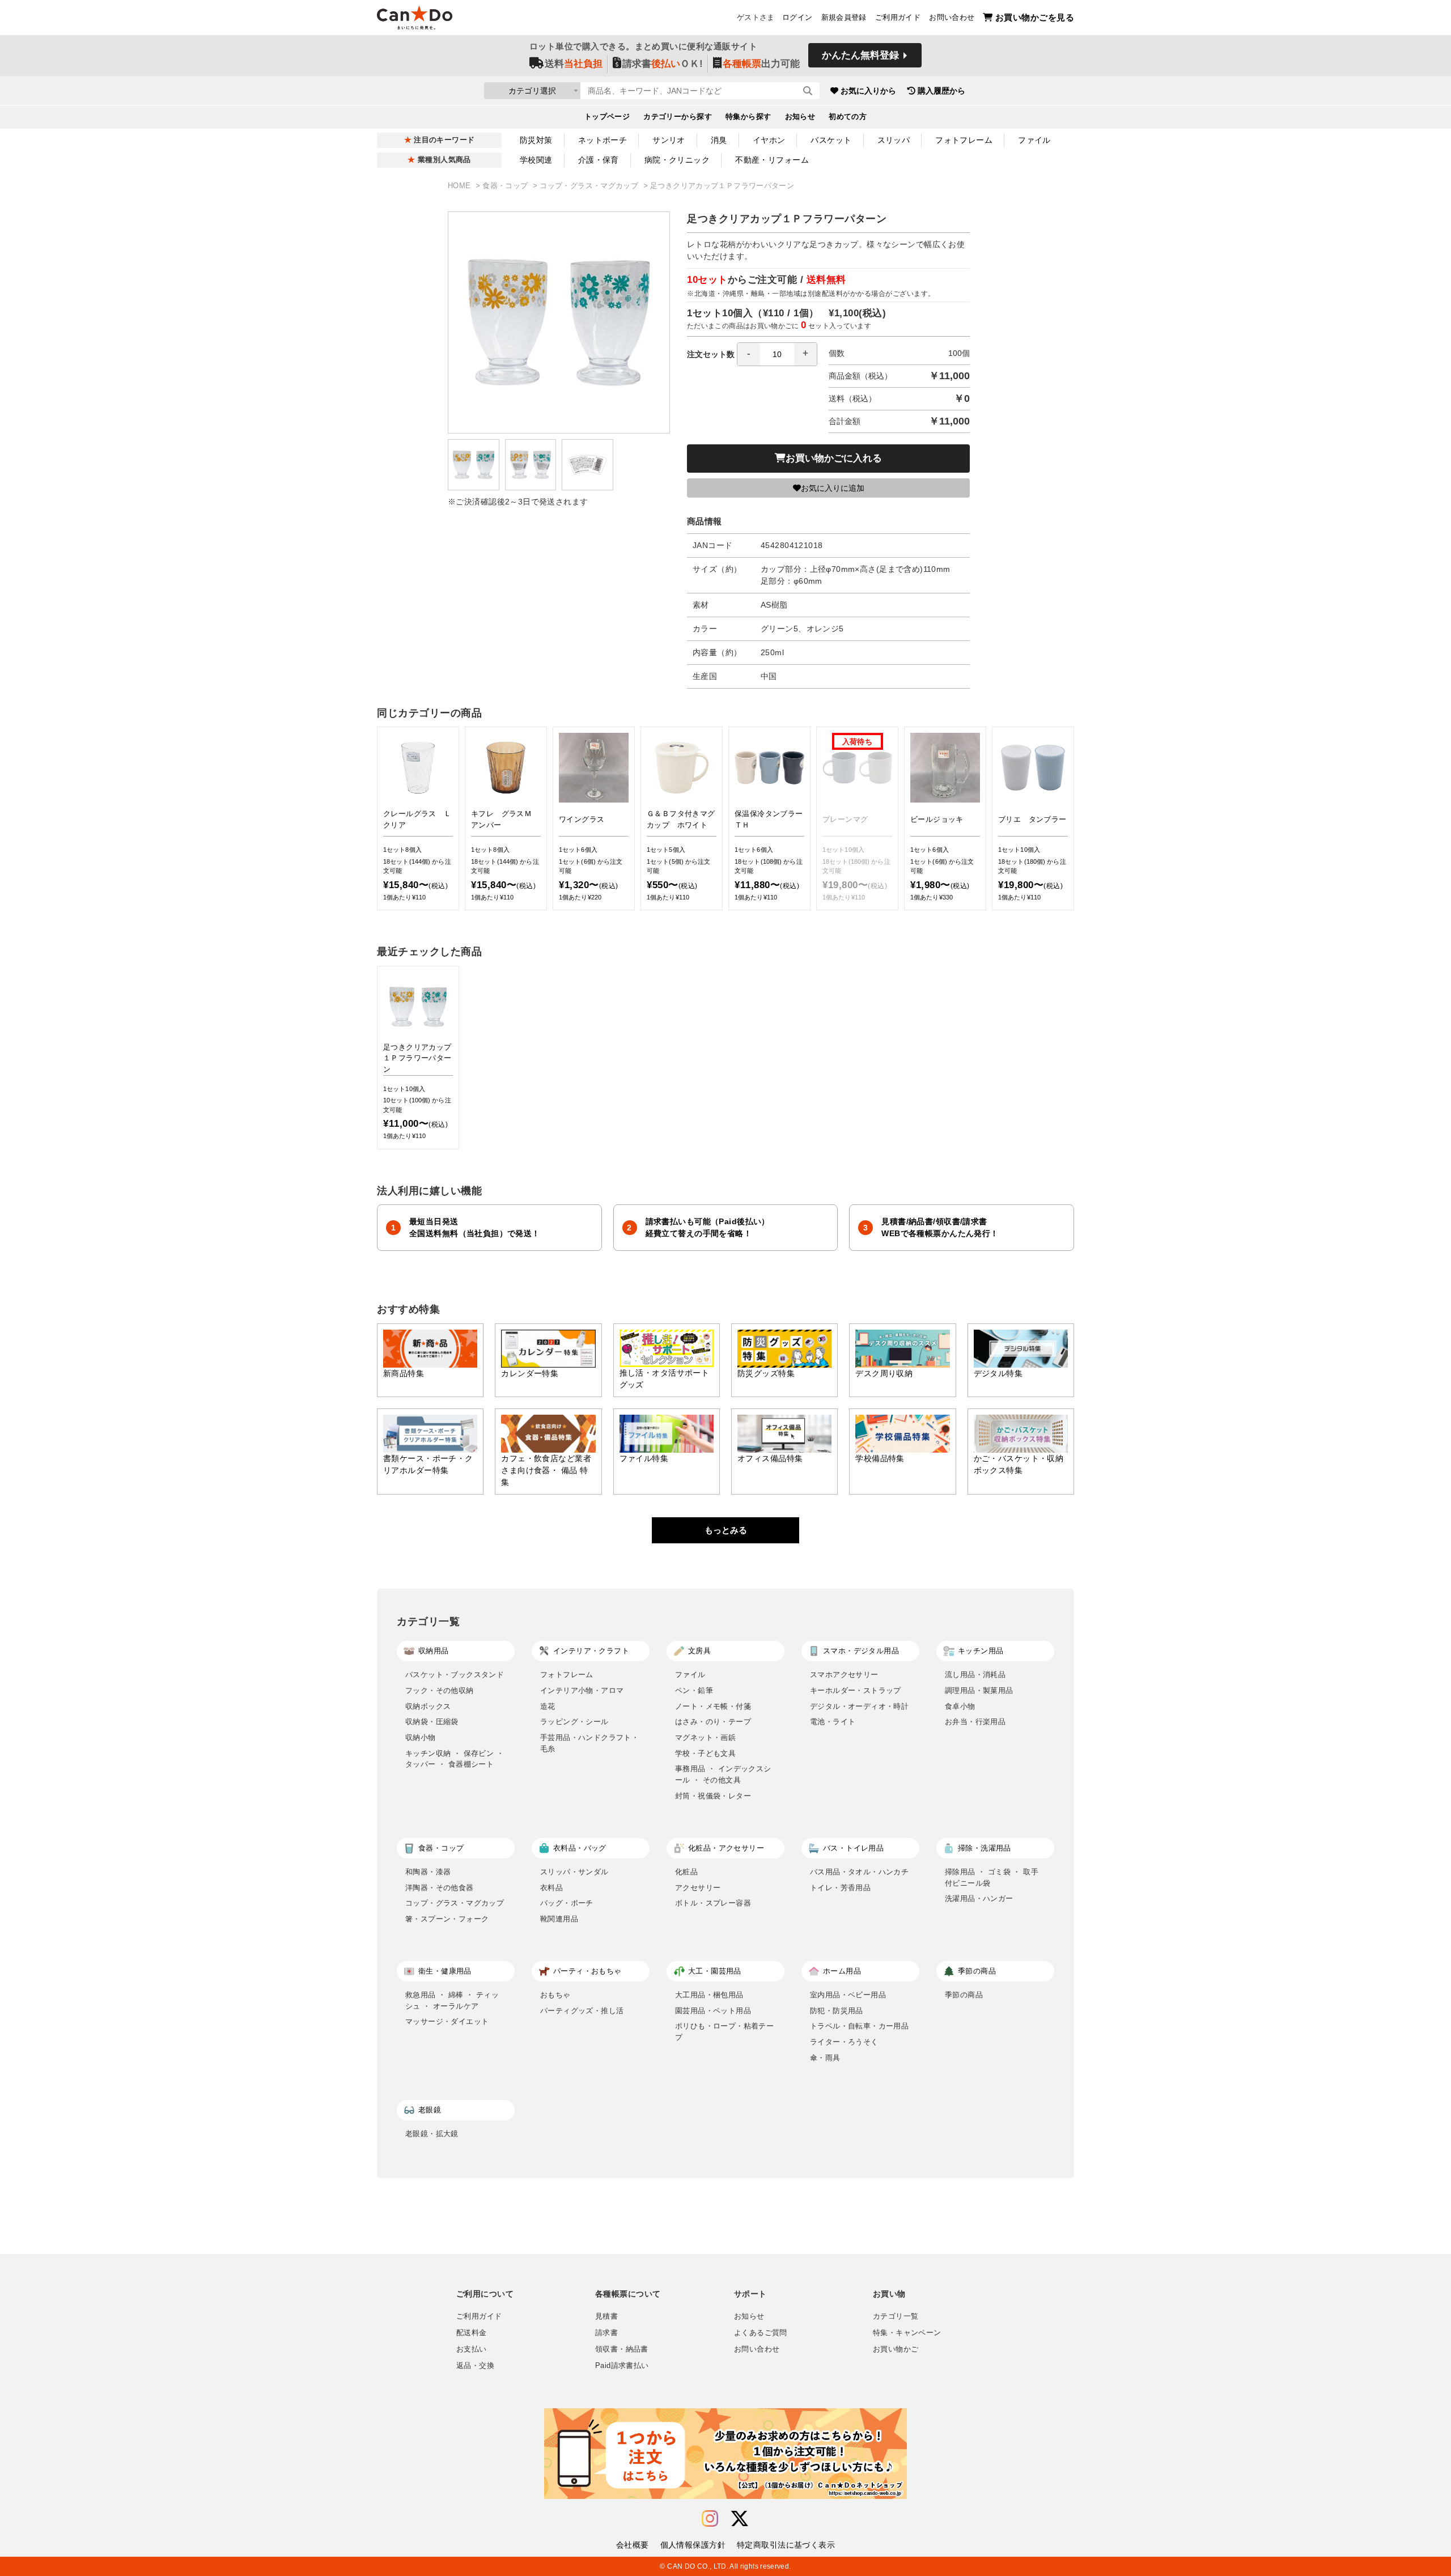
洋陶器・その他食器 (440, 1888)
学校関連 (536, 160)
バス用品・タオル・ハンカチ (859, 1872)
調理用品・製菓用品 (979, 1690)
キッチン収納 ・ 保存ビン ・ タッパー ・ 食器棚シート (455, 1759)
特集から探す (748, 117)
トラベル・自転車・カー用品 (859, 2026)
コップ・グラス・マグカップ (590, 186)
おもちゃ (555, 1995)
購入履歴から (941, 91)
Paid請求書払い (622, 2366)
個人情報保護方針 (693, 2545)
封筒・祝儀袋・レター (713, 1796)
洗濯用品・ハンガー (979, 1898)
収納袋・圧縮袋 (432, 1722)
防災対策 (536, 140)
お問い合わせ (952, 18)
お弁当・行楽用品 (975, 1722)
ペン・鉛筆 (694, 1690)
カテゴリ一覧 (896, 2316)
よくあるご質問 (761, 2333)
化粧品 (686, 1872)
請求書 (606, 2333)
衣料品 (551, 1888)
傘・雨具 (825, 2058)
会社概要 (633, 2545)
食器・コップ (506, 186)
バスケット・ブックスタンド (455, 1675)
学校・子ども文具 (705, 1753)
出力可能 (761, 64)
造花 (548, 1706)
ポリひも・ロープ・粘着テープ (724, 2032)
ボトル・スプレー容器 (713, 1903)
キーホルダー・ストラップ (856, 1690)
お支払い (472, 2349)
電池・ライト (833, 1722)
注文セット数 (711, 354)
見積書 (606, 2316)
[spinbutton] (777, 354)
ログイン (797, 18)
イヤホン (769, 140)
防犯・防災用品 (837, 2011)
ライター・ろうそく (844, 2042)
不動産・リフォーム (772, 160)
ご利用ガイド (898, 18)
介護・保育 (599, 160)
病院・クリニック (677, 160)
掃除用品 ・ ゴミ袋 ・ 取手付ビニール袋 (992, 1877)
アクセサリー (698, 1888)
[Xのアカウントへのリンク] (740, 2519)
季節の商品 (964, 1995)
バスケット (831, 140)
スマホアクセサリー (844, 1675)
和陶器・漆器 (428, 1872)
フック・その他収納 (440, 1690)
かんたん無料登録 (860, 55)
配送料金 (472, 2333)
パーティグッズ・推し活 (582, 2011)
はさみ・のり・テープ (713, 1722)
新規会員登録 (844, 18)
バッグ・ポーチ (567, 1903)
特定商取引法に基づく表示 (786, 2545)
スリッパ (894, 140)
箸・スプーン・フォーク (447, 1919)
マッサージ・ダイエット (447, 2021)
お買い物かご (896, 2349)
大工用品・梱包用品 (709, 1995)
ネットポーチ (603, 140)
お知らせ (800, 117)
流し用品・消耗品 (975, 1675)
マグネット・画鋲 (705, 1737)
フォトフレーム (964, 140)
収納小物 (421, 1737)
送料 (574, 64)
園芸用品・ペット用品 (713, 2011)
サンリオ (669, 140)
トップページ (607, 117)
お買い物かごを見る (1035, 17)
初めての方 (848, 117)
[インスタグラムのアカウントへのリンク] (710, 2519)
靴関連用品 (559, 1919)
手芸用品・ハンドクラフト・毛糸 (589, 1743)
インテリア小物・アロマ (582, 1690)
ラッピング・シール (574, 1722)
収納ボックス (428, 1706)
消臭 (719, 140)
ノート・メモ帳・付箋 (713, 1706)
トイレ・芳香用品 (840, 1888)
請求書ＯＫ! (663, 64)
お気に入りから (868, 91)
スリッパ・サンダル (574, 1872)
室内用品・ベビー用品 (848, 1995)
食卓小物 (960, 1706)
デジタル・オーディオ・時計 (859, 1706)
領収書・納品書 (622, 2349)
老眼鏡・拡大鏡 (432, 2134)
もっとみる (726, 1530)
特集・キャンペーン (907, 2333)
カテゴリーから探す (678, 117)
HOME (461, 186)
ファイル (1034, 140)
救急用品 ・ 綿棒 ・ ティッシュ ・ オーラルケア (452, 2000)
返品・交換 (475, 2366)
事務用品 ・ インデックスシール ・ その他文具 (723, 1774)
